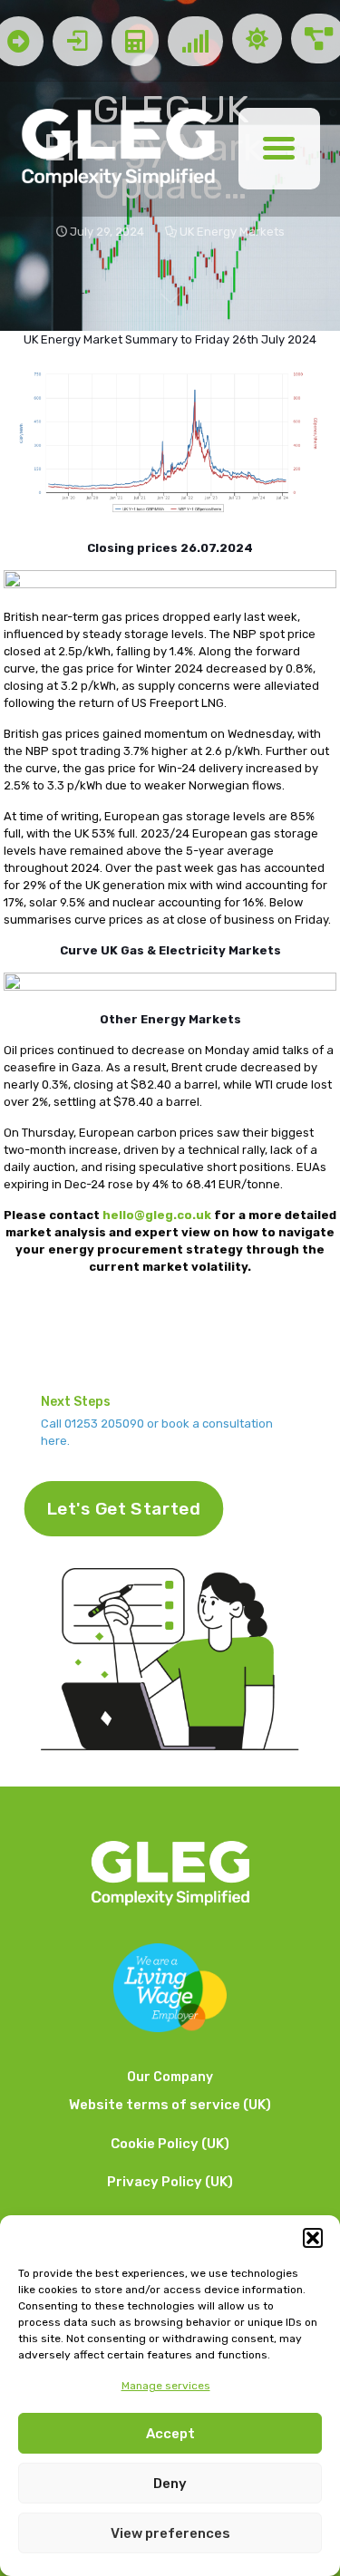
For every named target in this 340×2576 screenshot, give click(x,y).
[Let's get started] (78, 41)
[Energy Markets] (195, 41)
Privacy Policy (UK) (170, 2182)
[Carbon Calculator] (135, 41)
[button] (313, 2238)
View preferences (170, 2533)
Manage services (166, 2386)
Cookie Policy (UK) (170, 2144)
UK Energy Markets (232, 232)
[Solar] (257, 41)
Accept (170, 2434)
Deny (170, 2484)
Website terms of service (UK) (170, 2105)
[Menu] (279, 149)
